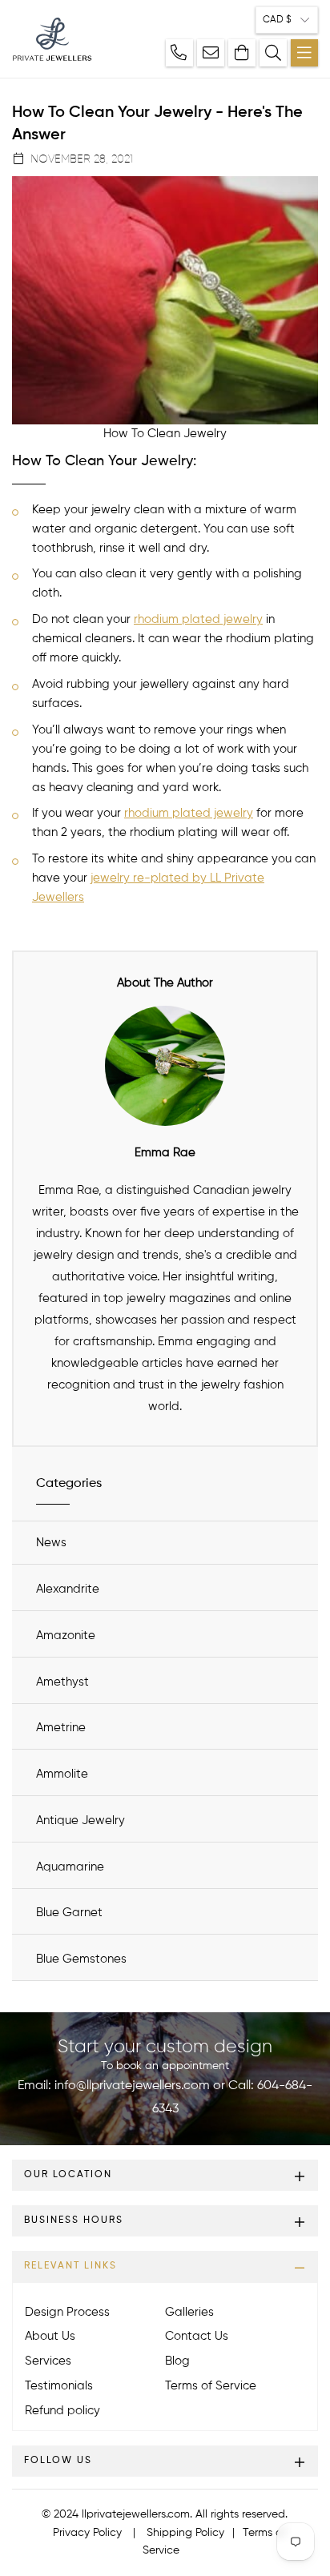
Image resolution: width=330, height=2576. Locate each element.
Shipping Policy (185, 2533)
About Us (50, 2336)
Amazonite (66, 1636)
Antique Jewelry (80, 1820)
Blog (177, 2361)
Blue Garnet (69, 1913)
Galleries (189, 2312)
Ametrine (61, 1728)
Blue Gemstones (81, 1959)
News (51, 1543)
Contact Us (197, 2336)
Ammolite (62, 1774)
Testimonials (59, 2386)
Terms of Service (211, 2386)
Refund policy (62, 2411)
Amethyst (62, 1682)
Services (48, 2361)
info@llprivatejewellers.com (132, 2086)
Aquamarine (70, 1867)
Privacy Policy (87, 2533)
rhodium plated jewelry (198, 619)
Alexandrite (68, 1589)
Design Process (67, 2312)
